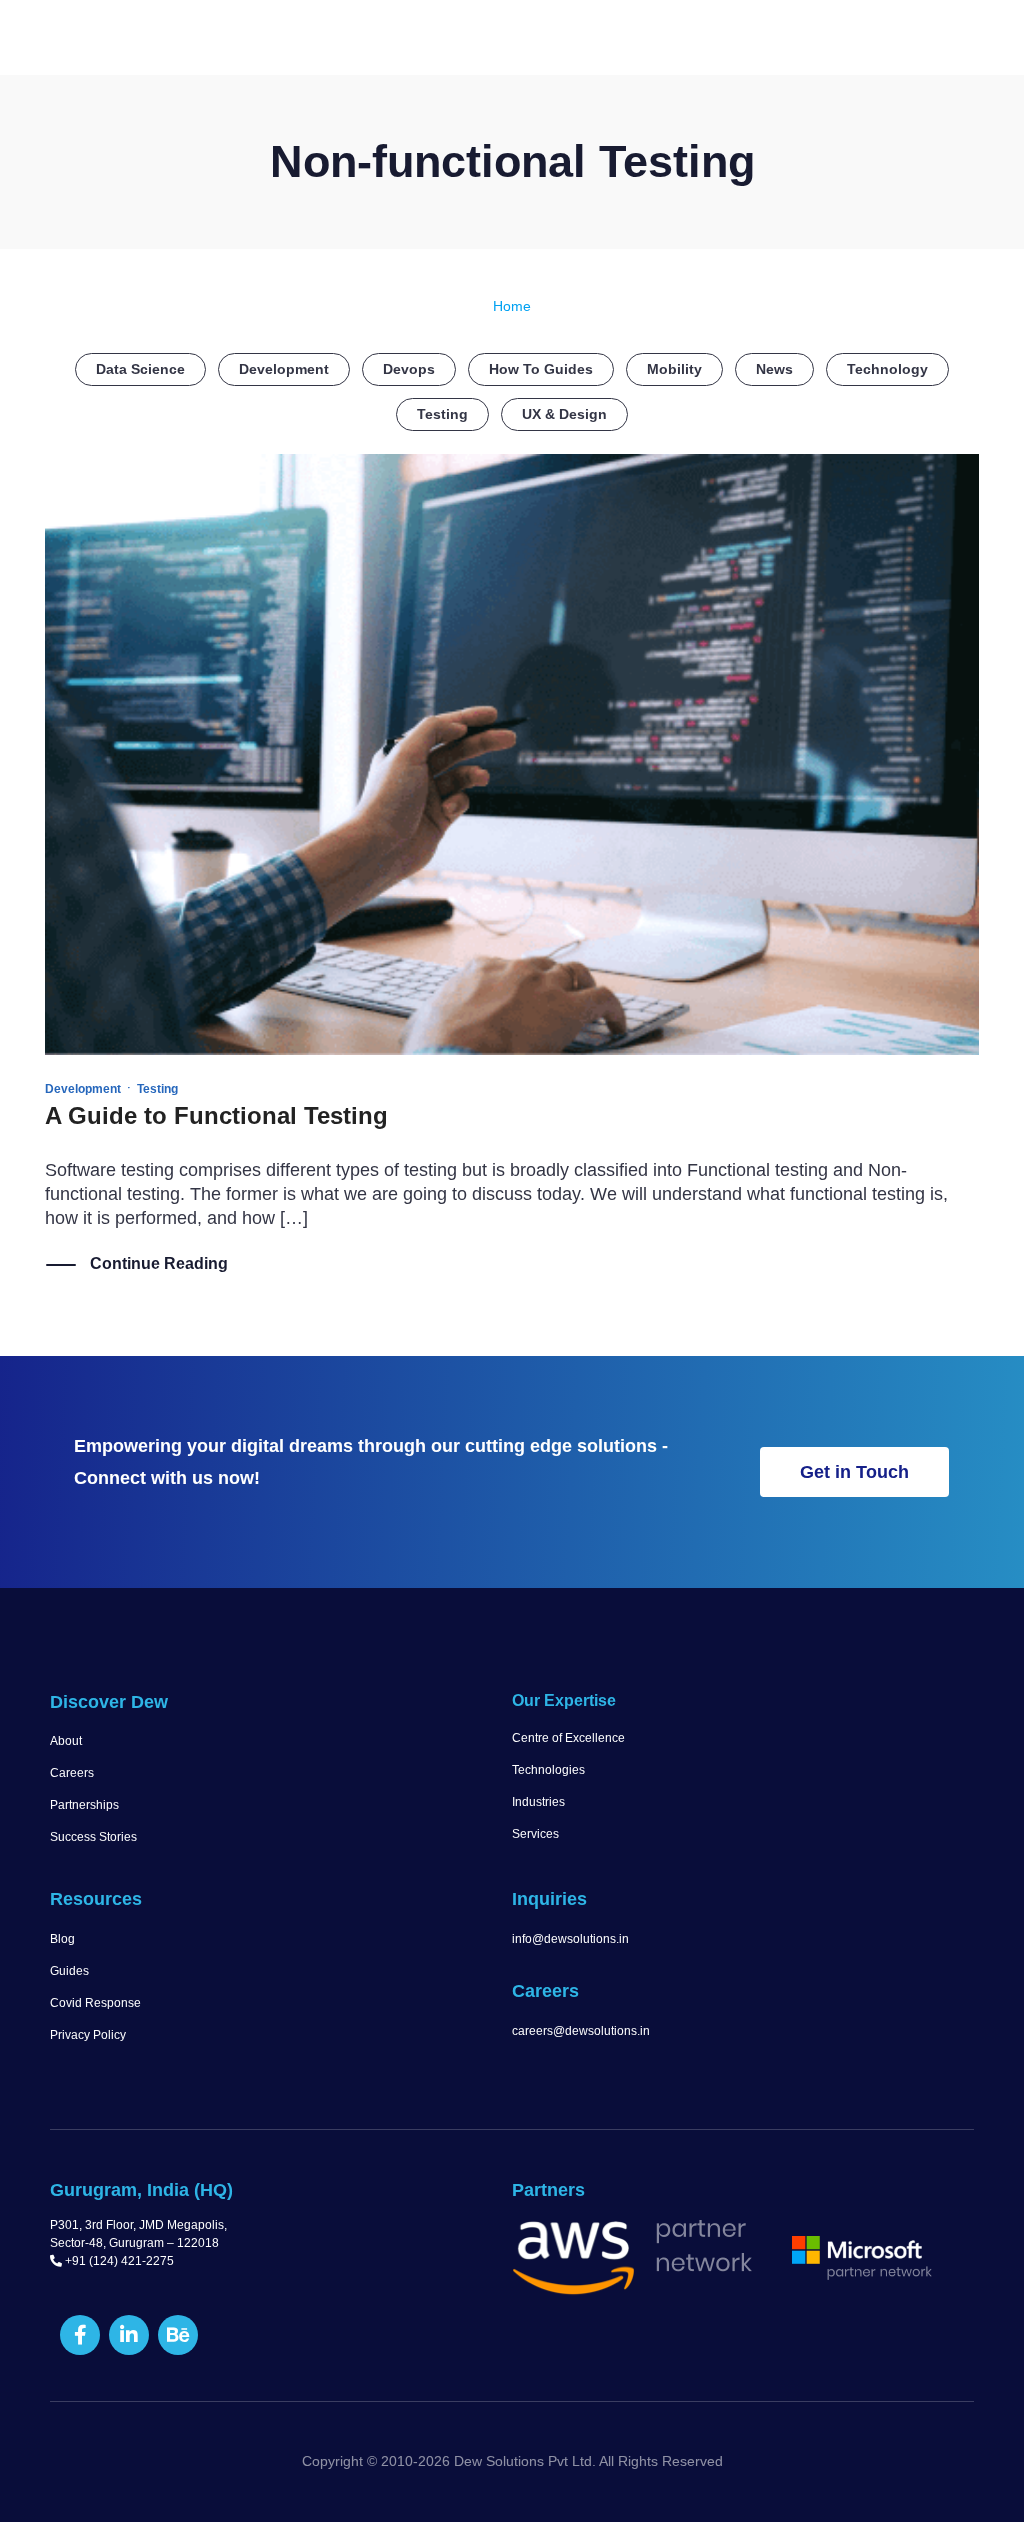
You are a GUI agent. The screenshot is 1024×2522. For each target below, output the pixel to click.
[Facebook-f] (80, 2335)
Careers (72, 1773)
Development (284, 369)
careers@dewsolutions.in (581, 2031)
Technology (887, 369)
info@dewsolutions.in (570, 1939)
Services (535, 1834)
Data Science (140, 369)
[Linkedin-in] (129, 2335)
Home (512, 306)
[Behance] (178, 2335)
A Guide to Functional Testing (216, 1115)
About (66, 1741)
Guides (69, 1971)
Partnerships (84, 1805)
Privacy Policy (88, 2035)
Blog (62, 1939)
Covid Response (95, 2003)
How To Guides (541, 369)
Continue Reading (159, 1263)
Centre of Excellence (568, 1738)
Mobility (674, 369)
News (774, 369)
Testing (442, 414)
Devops (409, 369)
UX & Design (564, 414)
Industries (538, 1802)
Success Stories (93, 1837)
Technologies (548, 1770)
